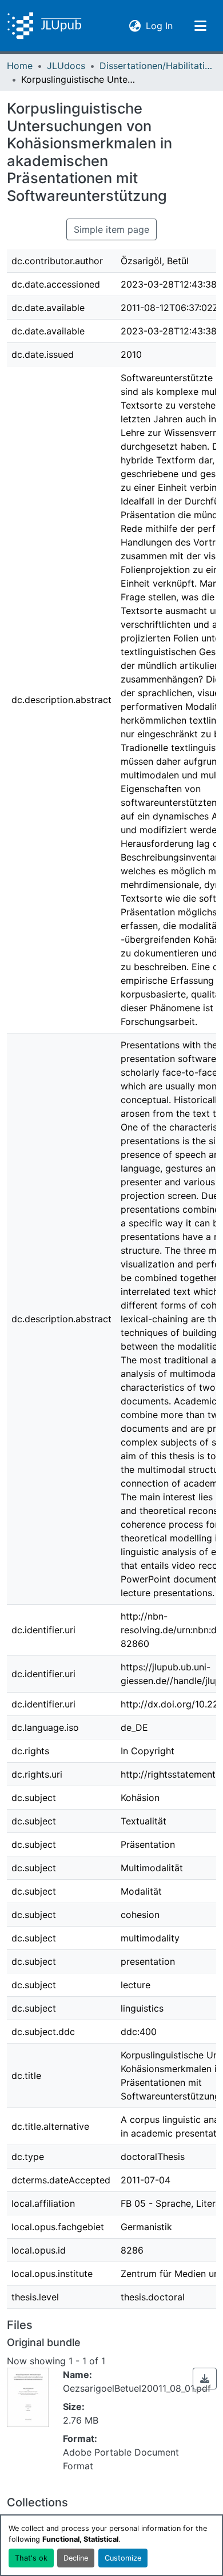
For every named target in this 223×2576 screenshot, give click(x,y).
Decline (76, 2558)
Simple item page (111, 229)
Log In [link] (159, 25)
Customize (123, 2558)
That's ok (31, 2558)
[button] (44, 26)
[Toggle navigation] (200, 26)
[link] (205, 2379)
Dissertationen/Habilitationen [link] (157, 66)
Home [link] (20, 66)
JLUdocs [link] (66, 66)
